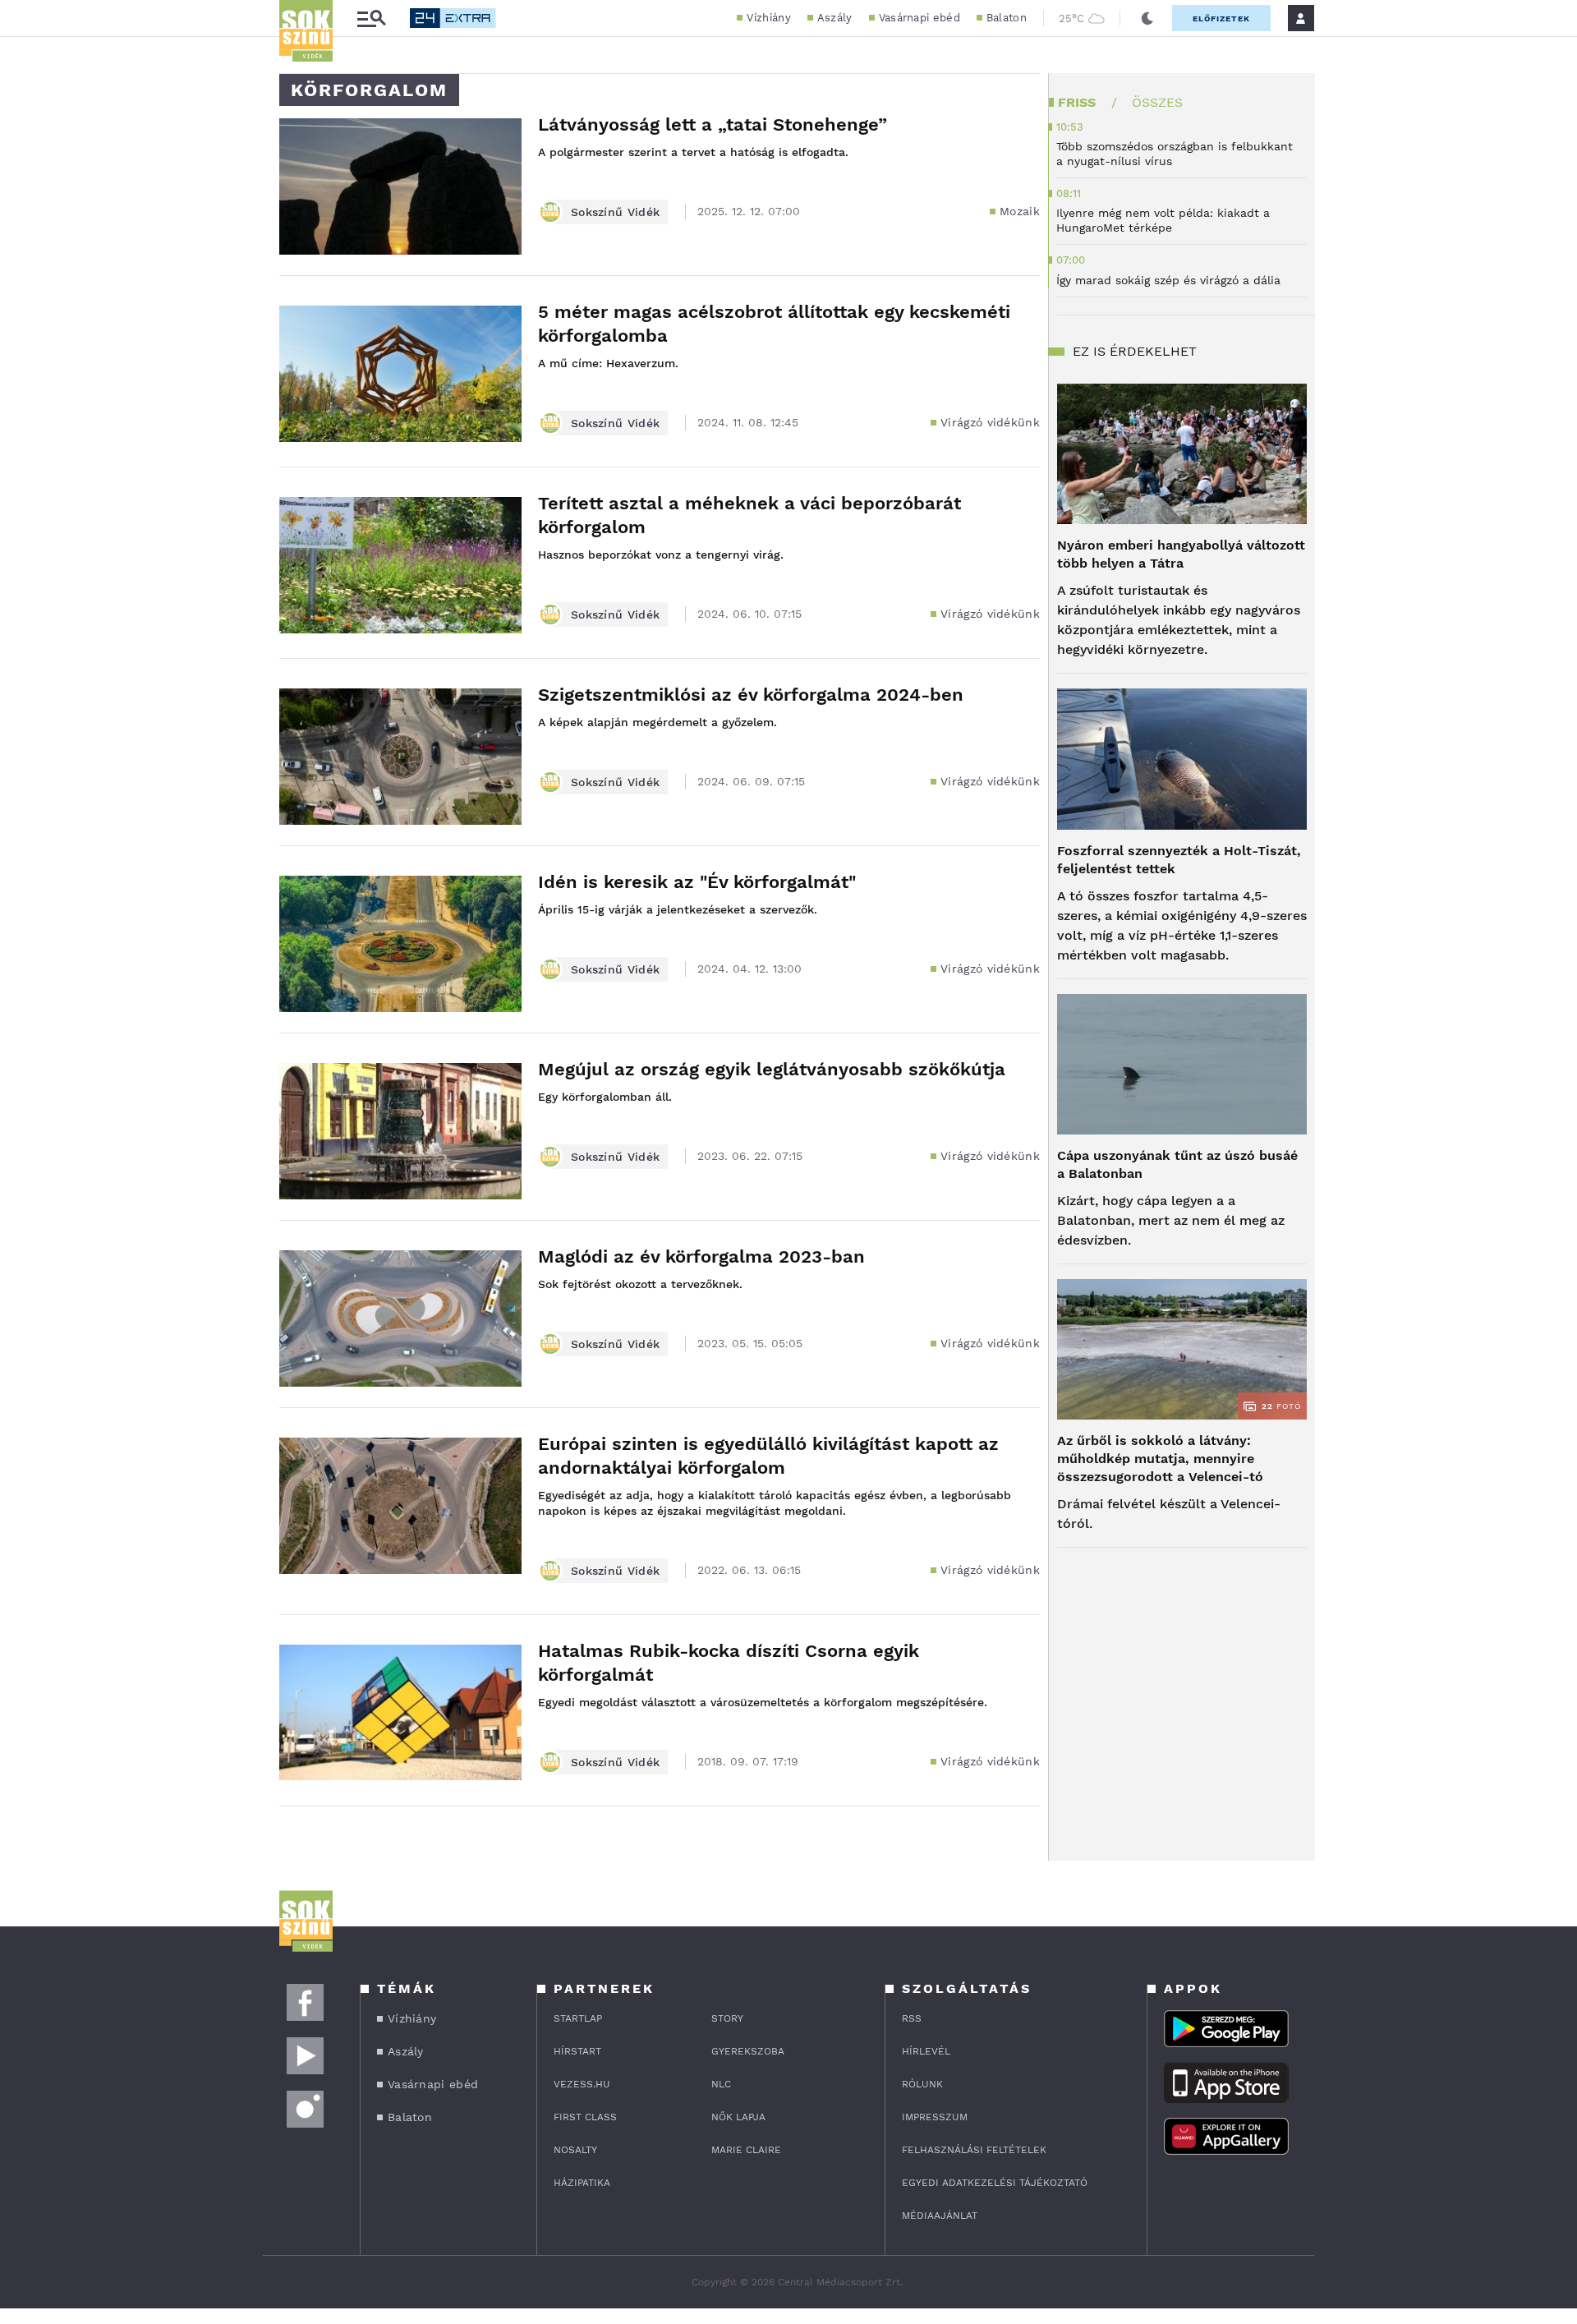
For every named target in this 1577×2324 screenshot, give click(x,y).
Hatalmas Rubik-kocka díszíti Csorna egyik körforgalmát (729, 1663)
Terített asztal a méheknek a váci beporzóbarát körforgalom (749, 515)
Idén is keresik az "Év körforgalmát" (697, 882)
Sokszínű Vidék (615, 212)
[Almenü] (371, 18)
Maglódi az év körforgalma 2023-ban (701, 1256)
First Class (585, 2117)
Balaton (1007, 18)
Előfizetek (1221, 18)
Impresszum (935, 2117)
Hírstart (577, 2051)
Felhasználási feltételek (974, 2150)
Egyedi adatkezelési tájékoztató (995, 2183)
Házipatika (582, 2183)
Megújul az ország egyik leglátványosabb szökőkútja (772, 1069)
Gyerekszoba (748, 2051)
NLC (721, 2084)
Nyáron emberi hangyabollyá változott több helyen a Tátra (1181, 554)
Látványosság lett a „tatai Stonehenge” (713, 124)
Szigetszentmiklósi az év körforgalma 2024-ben (751, 695)
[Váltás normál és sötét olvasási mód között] (1147, 18)
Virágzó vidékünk (990, 422)
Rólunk (922, 2084)
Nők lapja (738, 2117)
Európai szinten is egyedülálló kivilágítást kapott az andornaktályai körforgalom (768, 1456)
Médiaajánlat (940, 2216)
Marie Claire (746, 2150)
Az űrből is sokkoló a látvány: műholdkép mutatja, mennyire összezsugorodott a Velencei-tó (1160, 1459)
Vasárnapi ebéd (920, 18)
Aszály (835, 18)
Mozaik (1020, 211)
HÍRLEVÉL (926, 2051)
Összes (1157, 102)
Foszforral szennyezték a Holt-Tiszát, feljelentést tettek (1179, 860)
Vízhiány (768, 18)
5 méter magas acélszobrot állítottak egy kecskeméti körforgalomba (774, 324)
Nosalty (575, 2150)
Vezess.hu (582, 2084)
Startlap (578, 2018)
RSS (912, 2018)
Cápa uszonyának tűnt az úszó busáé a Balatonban (1177, 1164)
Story (727, 2018)
